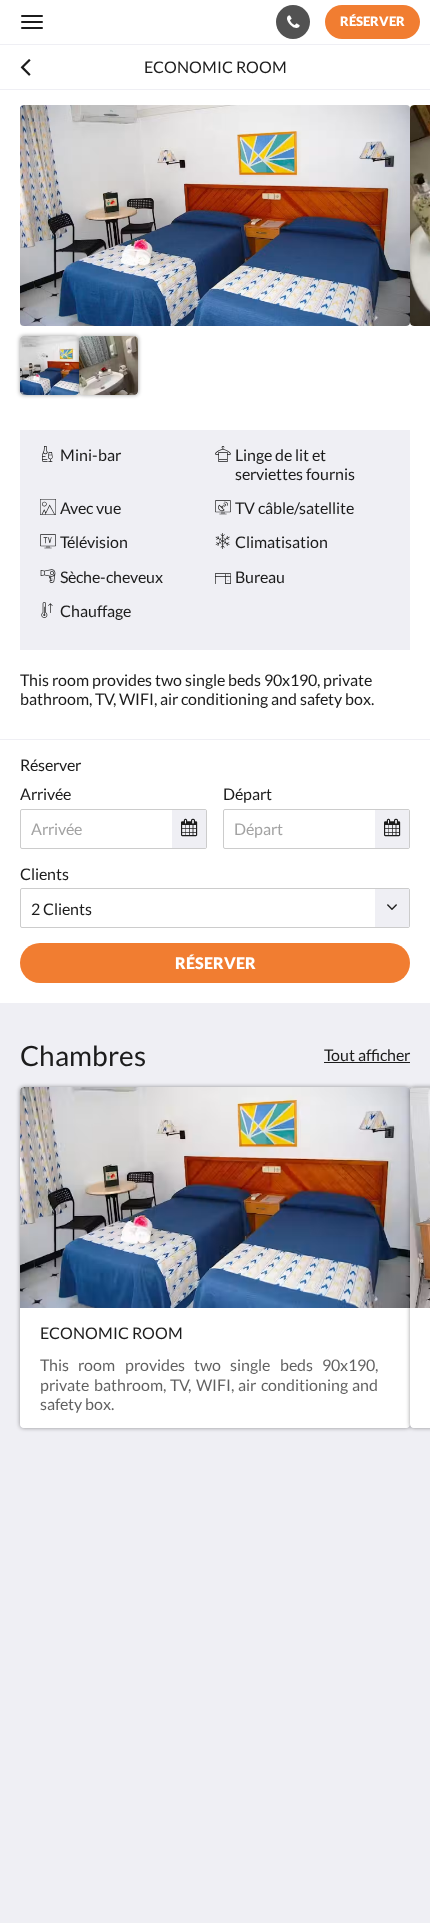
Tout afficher (367, 1054)
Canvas (130, 1868)
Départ (247, 793)
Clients (44, 873)
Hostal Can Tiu (105, 21)
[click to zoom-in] (215, 215)
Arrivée (45, 793)
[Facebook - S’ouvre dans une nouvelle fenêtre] (40, 1729)
